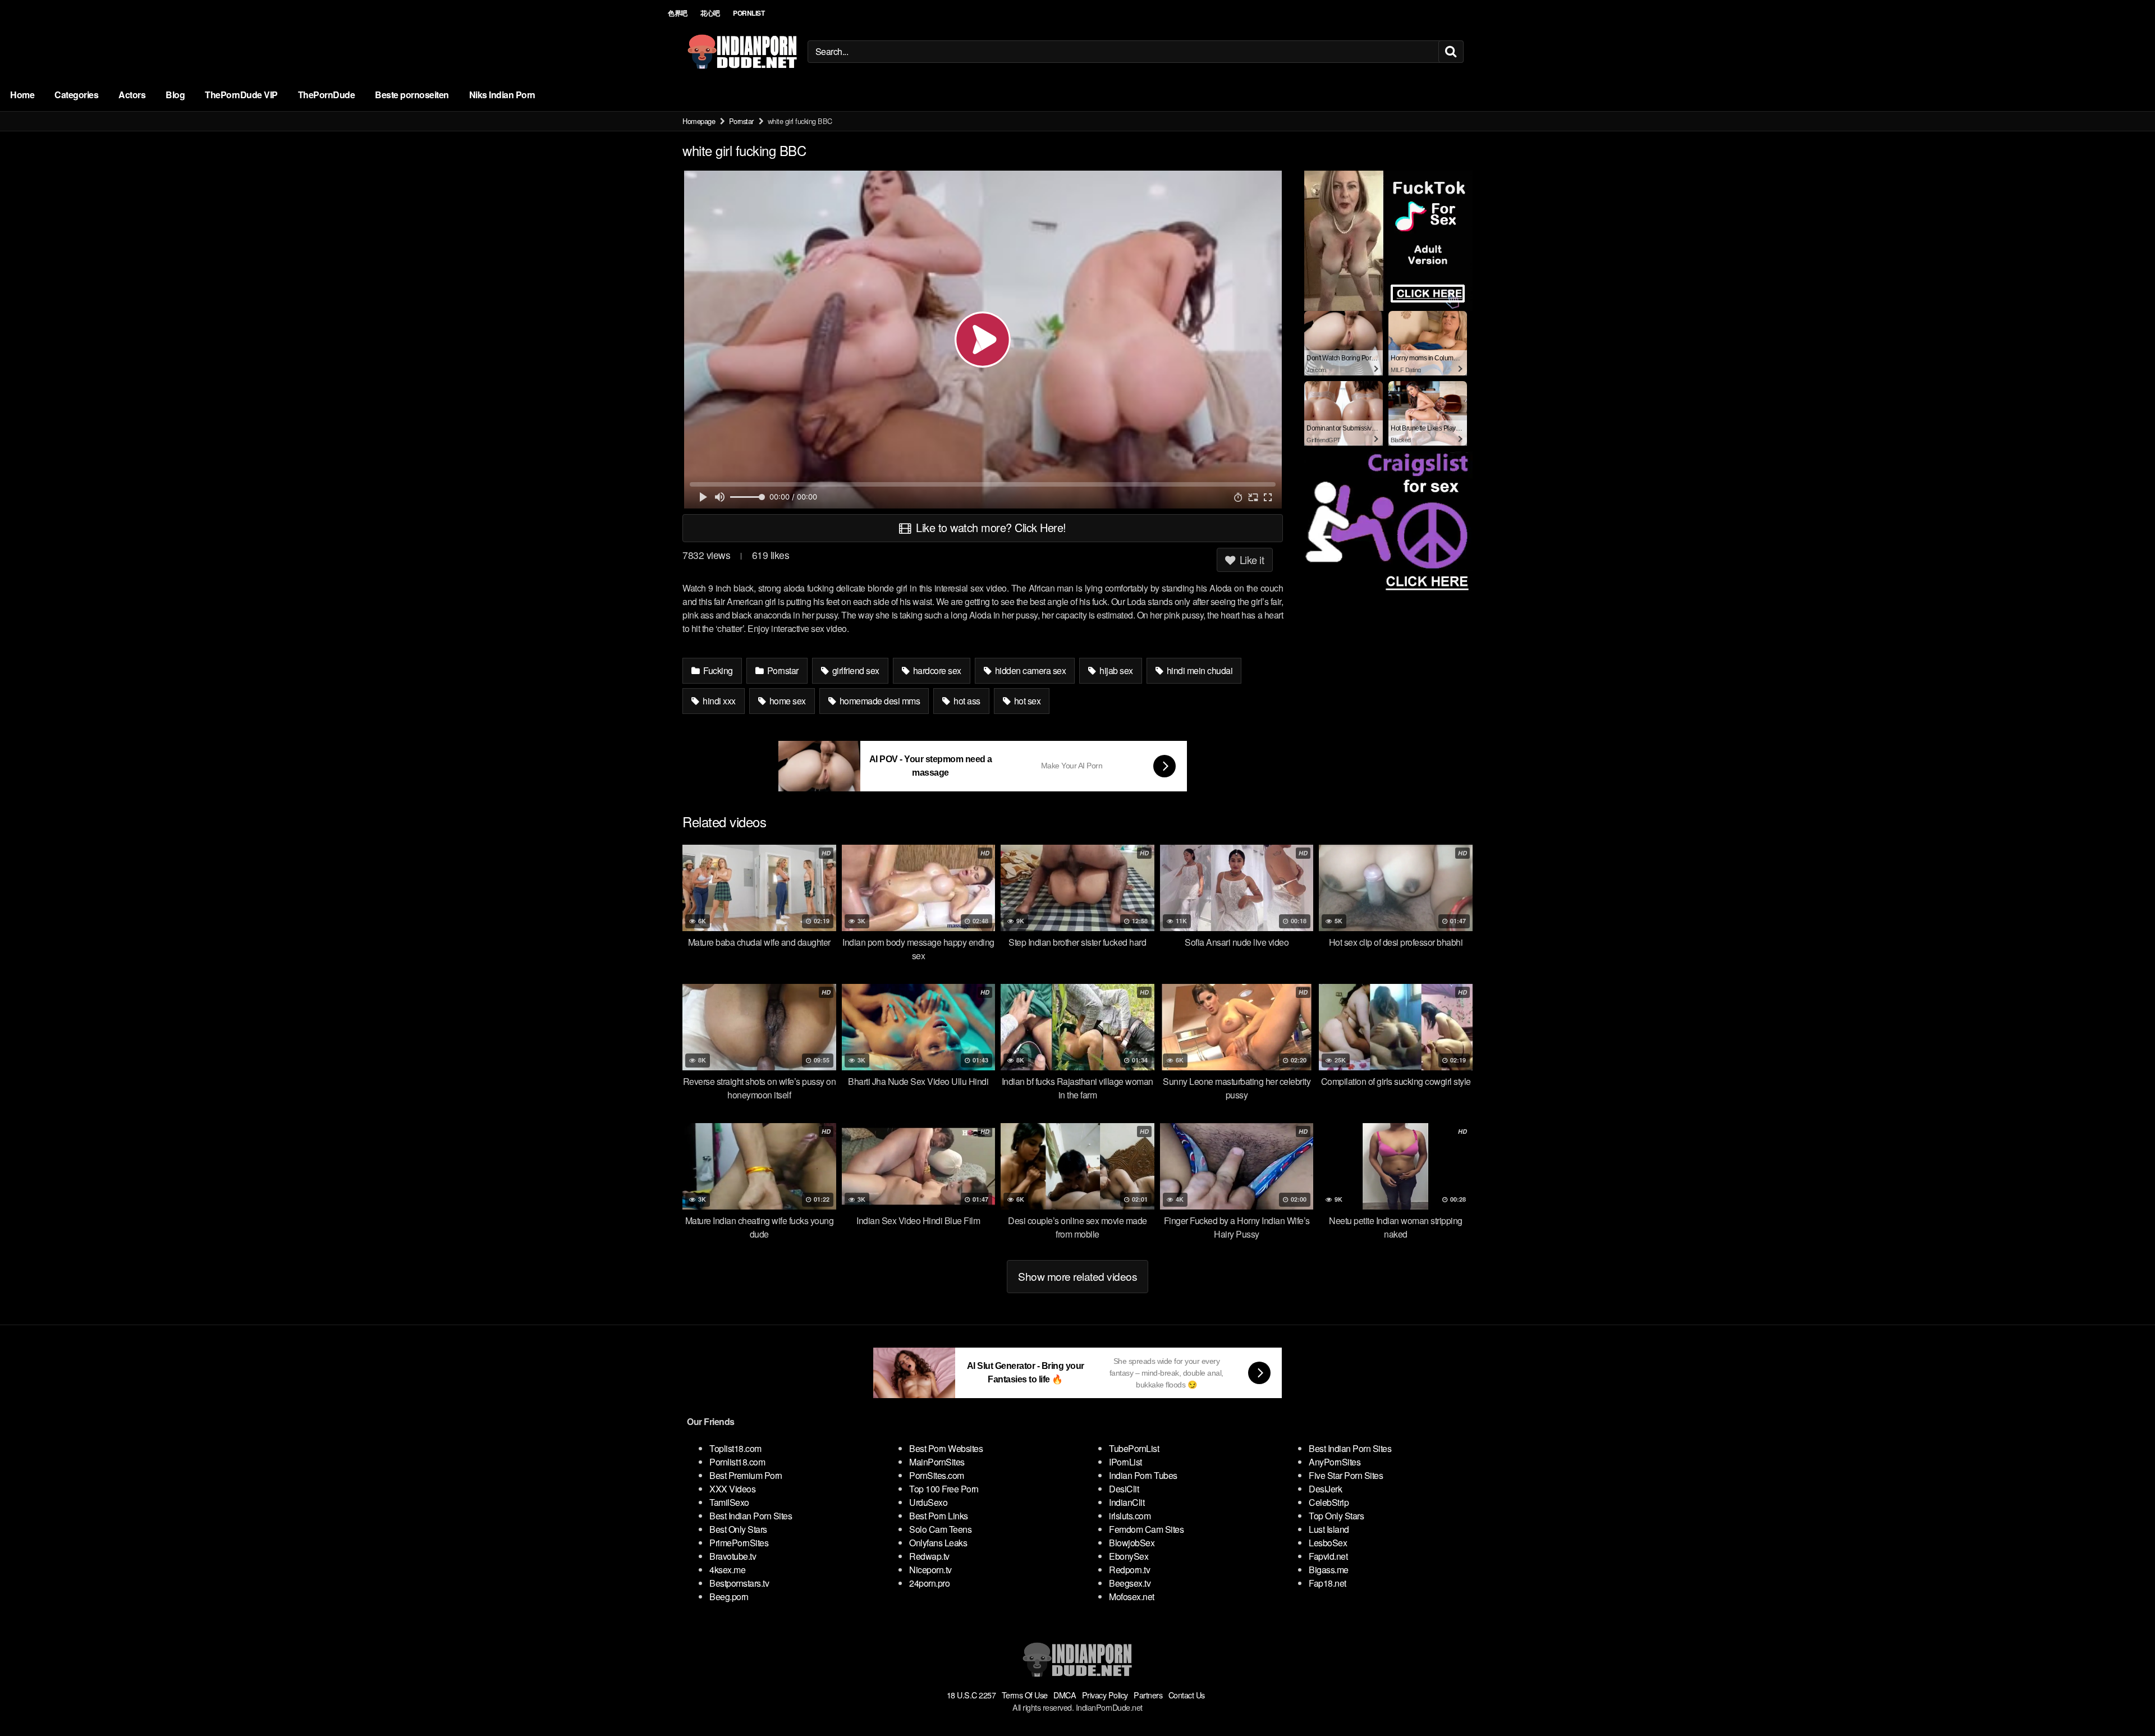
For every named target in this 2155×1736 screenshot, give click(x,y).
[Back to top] (2124, 1700)
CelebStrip (1329, 1502)
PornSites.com (937, 1475)
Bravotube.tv (733, 1556)
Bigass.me (1329, 1570)
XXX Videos (732, 1489)
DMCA (1065, 1695)
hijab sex (1115, 670)
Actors (132, 95)
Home (22, 95)
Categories (76, 95)
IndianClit (1127, 1502)
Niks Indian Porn (502, 95)
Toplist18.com (735, 1448)
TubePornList (1134, 1448)
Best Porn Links (939, 1516)
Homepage (699, 121)
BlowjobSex (1132, 1543)
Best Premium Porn (746, 1475)
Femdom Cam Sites (1146, 1529)
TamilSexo (729, 1502)
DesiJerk (1325, 1489)
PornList (749, 13)
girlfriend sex (855, 670)
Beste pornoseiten (412, 95)
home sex (787, 701)
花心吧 (710, 13)
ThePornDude (327, 95)
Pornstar (741, 121)
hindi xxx (718, 701)
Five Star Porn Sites (1346, 1475)
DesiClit (1124, 1489)
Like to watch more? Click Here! (990, 527)
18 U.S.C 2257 (971, 1695)
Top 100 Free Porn (944, 1489)
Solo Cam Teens (940, 1529)
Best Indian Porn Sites (751, 1516)
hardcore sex (936, 670)
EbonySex (1129, 1556)
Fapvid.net (1328, 1556)
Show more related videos (1077, 1276)
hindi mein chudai (1198, 670)
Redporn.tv (1129, 1570)
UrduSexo (928, 1502)
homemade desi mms (879, 701)
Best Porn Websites (946, 1448)
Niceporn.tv (930, 1570)
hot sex (1026, 701)
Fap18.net (1328, 1583)
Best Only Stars (738, 1529)
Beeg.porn (729, 1597)
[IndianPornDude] (742, 52)
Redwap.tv (929, 1556)
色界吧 (678, 13)
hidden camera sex (1029, 670)
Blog (175, 95)
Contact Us (1187, 1695)
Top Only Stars (1336, 1516)
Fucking (717, 670)
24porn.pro (929, 1583)
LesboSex (1328, 1543)
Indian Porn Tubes (1143, 1475)
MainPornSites (937, 1462)
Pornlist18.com (737, 1462)
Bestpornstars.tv (739, 1583)
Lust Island (1329, 1529)
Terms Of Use (1025, 1695)
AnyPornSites (1335, 1462)
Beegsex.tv (1130, 1583)
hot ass (966, 701)
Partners (1148, 1695)
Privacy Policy (1105, 1695)
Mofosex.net (1132, 1597)
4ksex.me (727, 1570)
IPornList (1125, 1462)
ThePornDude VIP (241, 95)
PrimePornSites (739, 1543)
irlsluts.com (1130, 1516)
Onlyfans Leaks (938, 1543)
